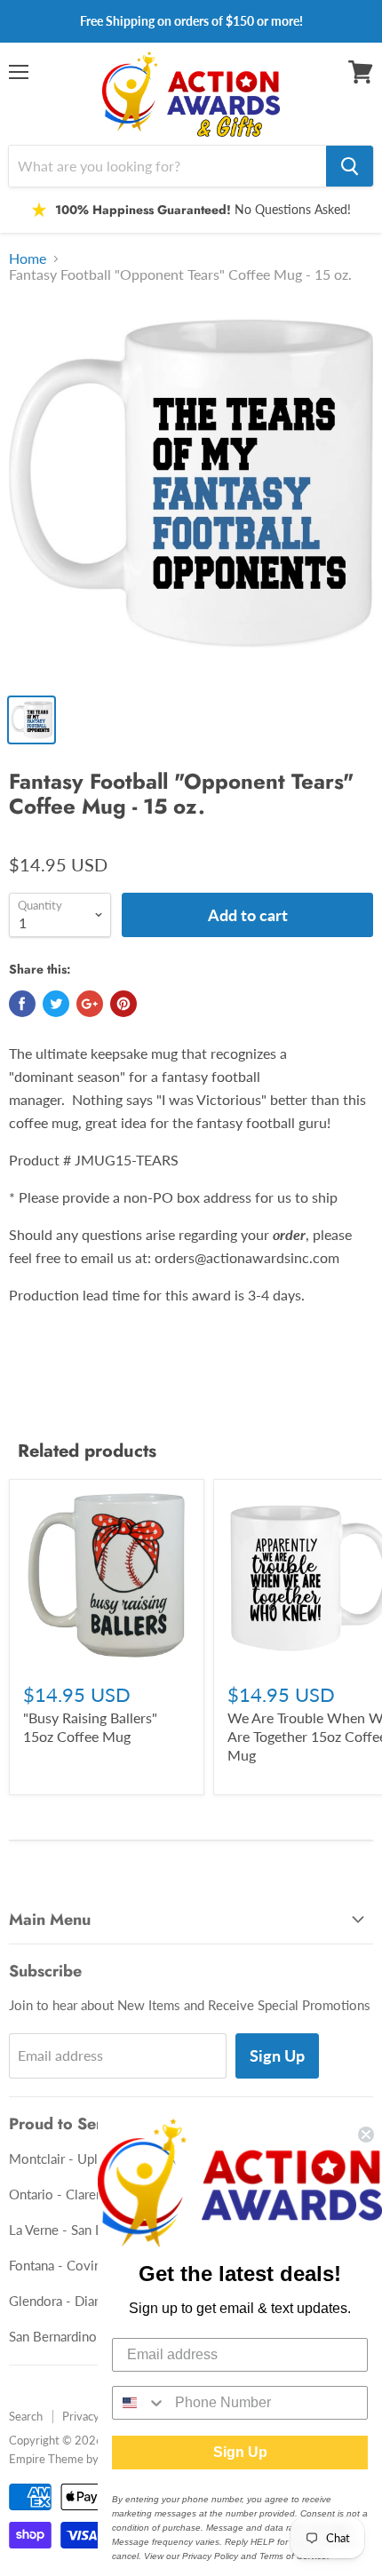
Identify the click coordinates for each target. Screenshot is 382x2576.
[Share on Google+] (90, 1004)
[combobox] (139, 2403)
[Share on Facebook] (22, 1004)
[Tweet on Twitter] (56, 1004)
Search (26, 2416)
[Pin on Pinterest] (123, 1004)
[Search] (350, 166)
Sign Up (277, 2055)
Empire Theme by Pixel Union (84, 2459)
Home (28, 258)
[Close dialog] (366, 2135)
